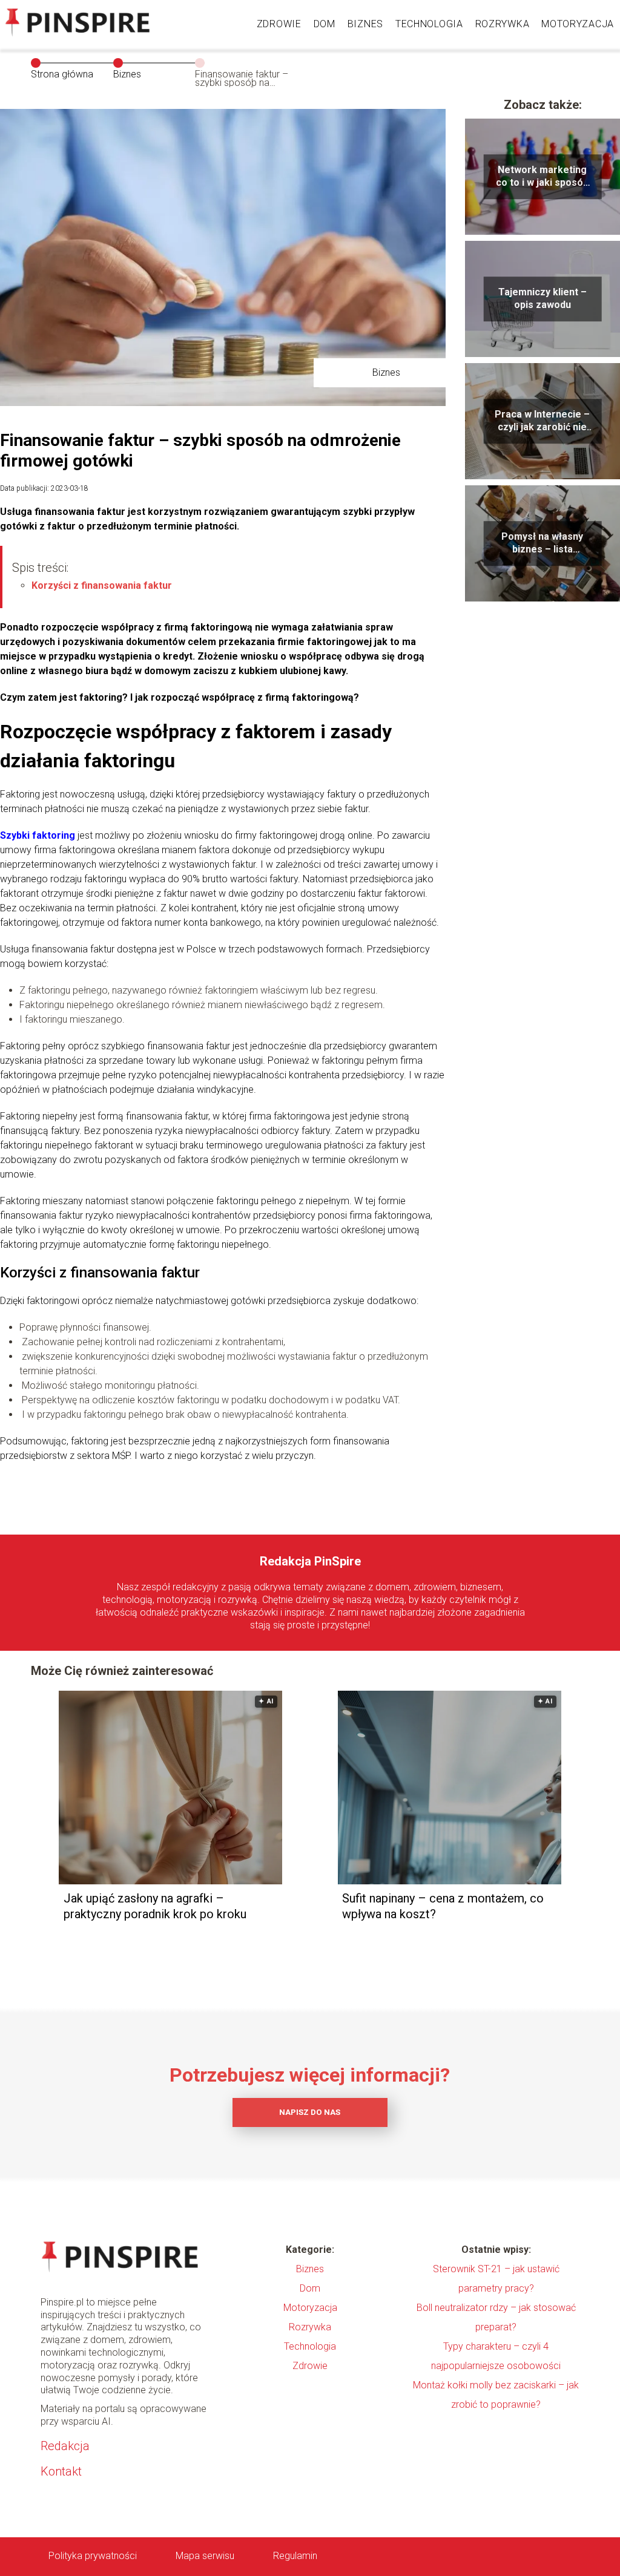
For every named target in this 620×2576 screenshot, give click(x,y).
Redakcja (65, 2446)
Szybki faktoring (38, 835)
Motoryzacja (578, 24)
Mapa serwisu (205, 2556)
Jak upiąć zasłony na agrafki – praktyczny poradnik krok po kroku (155, 1906)
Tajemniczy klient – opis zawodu (542, 298)
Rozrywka (503, 24)
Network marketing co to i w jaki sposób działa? (542, 177)
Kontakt (61, 2471)
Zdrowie (279, 24)
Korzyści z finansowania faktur (102, 585)
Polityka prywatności (93, 2556)
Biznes (365, 24)
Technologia (429, 24)
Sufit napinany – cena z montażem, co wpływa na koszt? (443, 1906)
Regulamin (295, 2556)
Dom (325, 24)
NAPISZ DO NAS (310, 2112)
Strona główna (62, 74)
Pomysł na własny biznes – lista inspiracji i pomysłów (542, 543)
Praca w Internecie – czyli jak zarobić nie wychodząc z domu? (542, 421)
